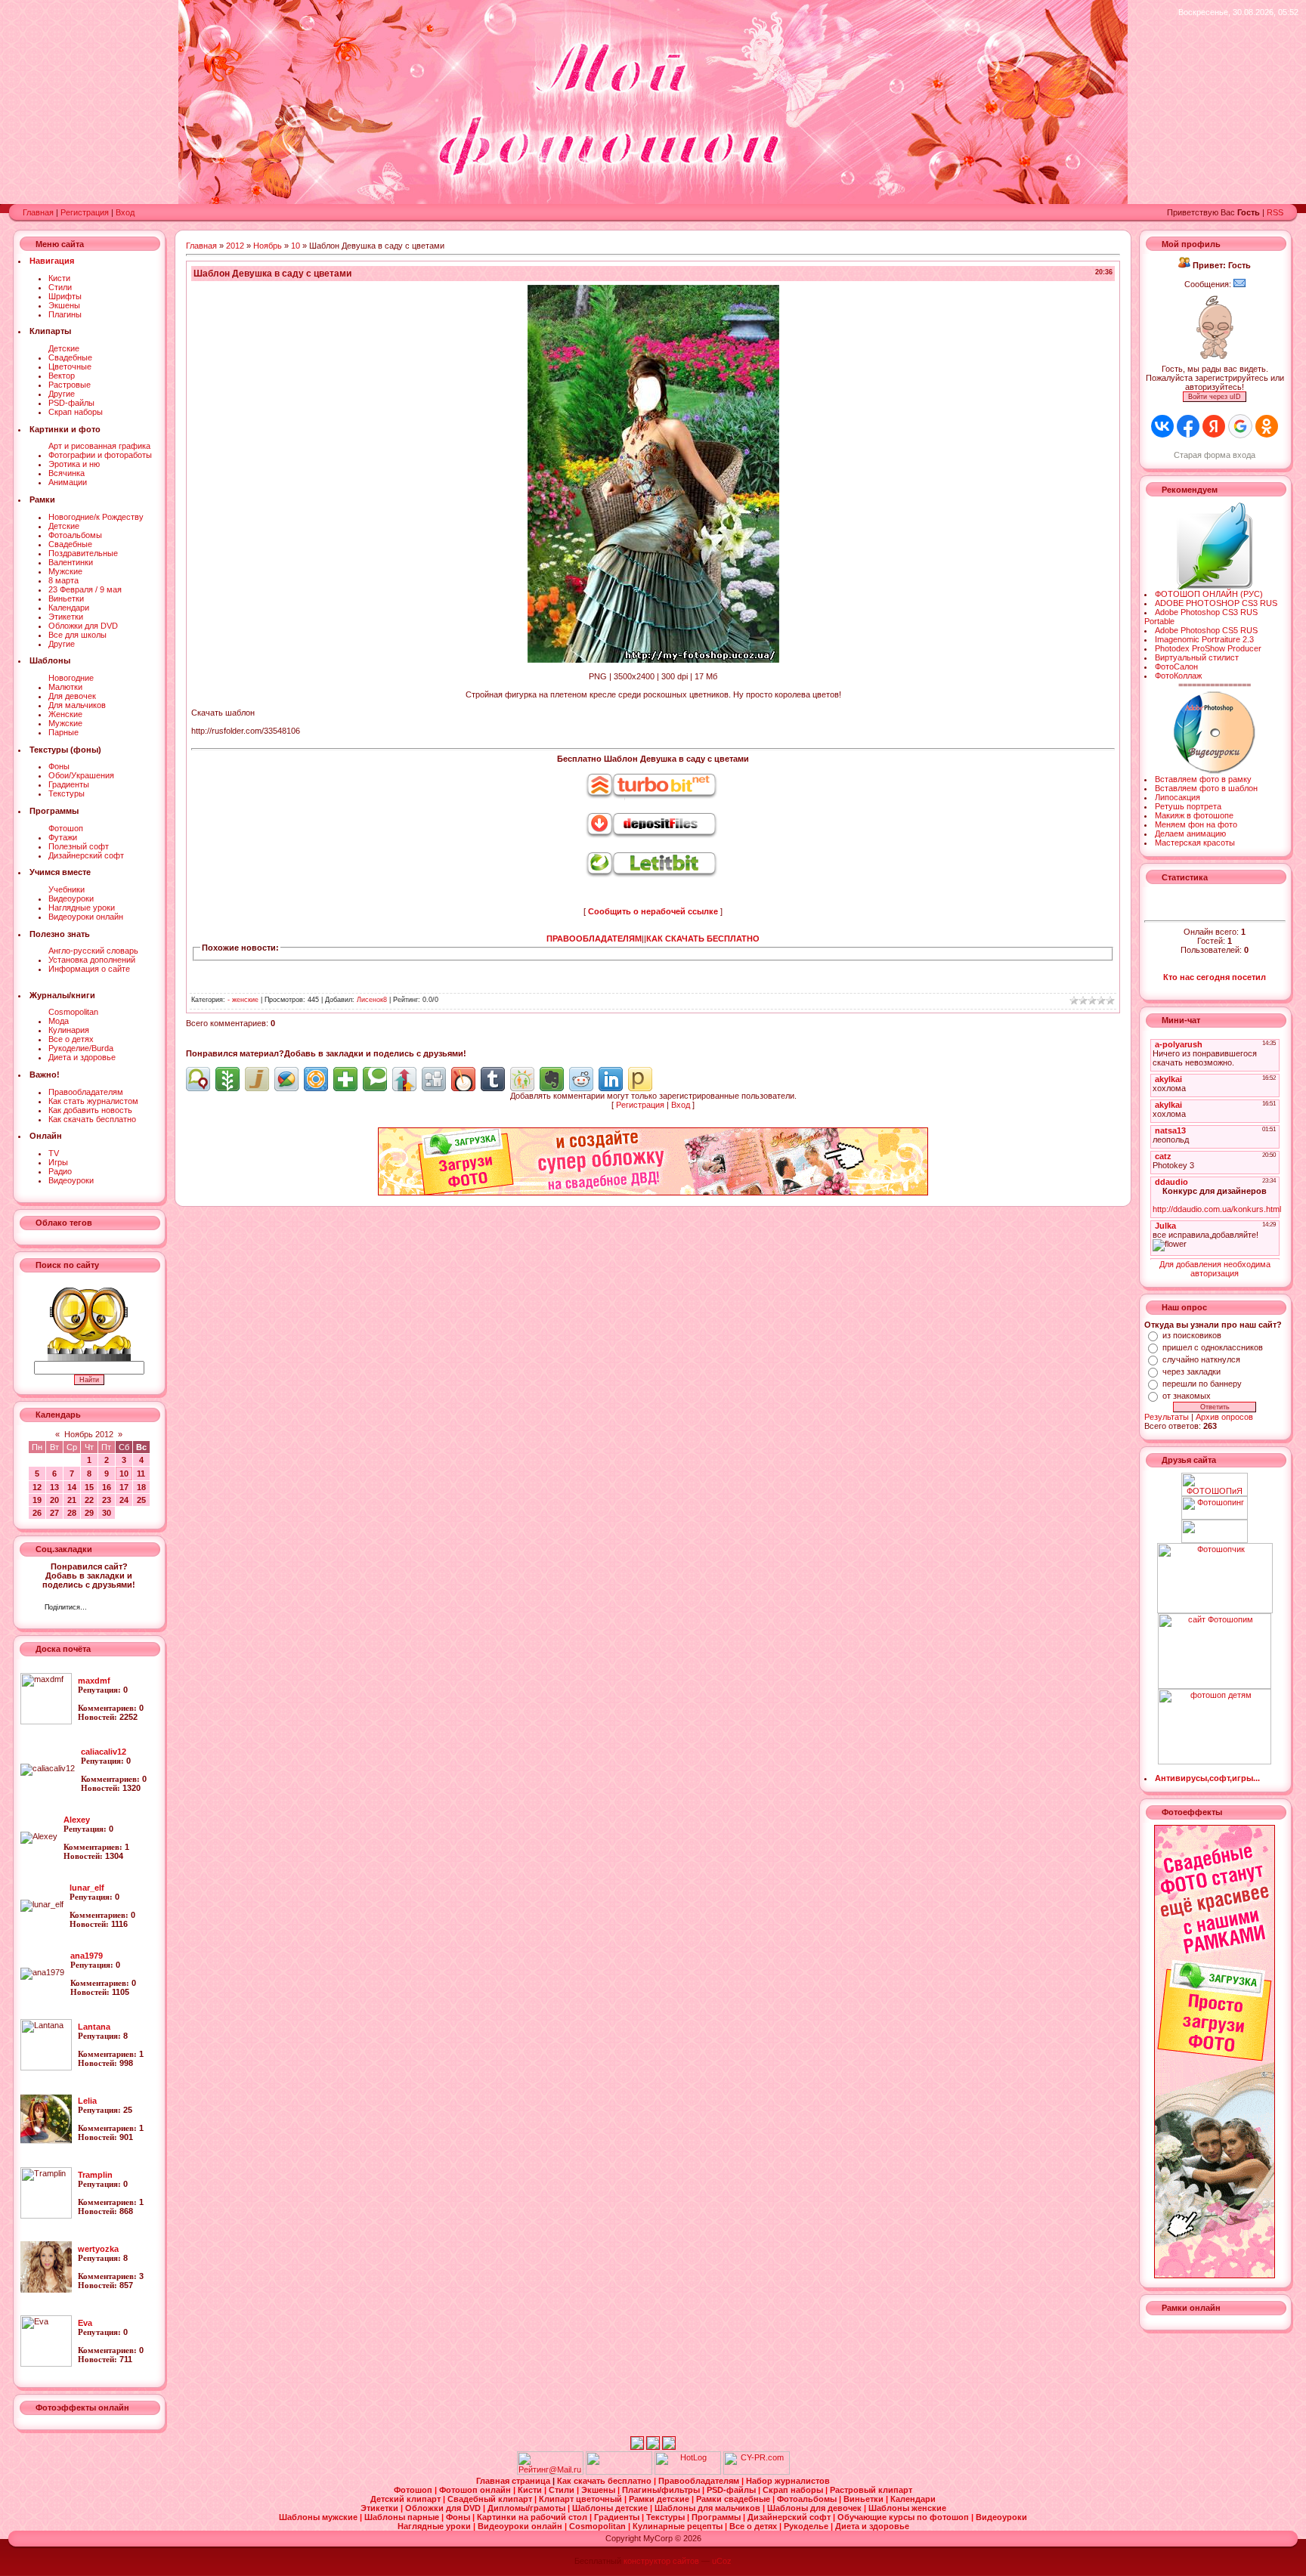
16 (107, 1487)
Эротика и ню (74, 464)
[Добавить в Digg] (434, 1079)
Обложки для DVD (83, 626)
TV (54, 1153)
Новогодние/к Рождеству (96, 517)
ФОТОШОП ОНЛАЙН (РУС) (1209, 594)
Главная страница (514, 2481)
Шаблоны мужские (319, 2517)
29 (89, 1513)
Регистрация (85, 212)
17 (124, 1487)
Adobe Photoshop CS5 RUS (1206, 630)
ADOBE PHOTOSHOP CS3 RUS (1216, 603)
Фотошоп (66, 828)
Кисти (59, 278)
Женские (65, 714)
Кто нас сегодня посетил (1215, 977)
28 (72, 1513)
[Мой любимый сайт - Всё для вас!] (1215, 1531)
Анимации (68, 482)
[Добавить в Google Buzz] (286, 1079)
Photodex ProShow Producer (1208, 648)
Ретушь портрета (1188, 806)
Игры (58, 1162)
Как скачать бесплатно (92, 1119)
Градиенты (69, 784)
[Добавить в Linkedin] (611, 1079)
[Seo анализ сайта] (757, 2472)
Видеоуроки (71, 898)
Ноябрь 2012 (89, 1434)
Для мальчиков (77, 705)
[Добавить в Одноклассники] (522, 1079)
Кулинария (69, 1030)
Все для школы (77, 635)
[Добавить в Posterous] (640, 1079)
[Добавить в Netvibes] (345, 1079)
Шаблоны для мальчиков (709, 2508)
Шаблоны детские (611, 2508)
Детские (64, 348)
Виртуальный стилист (1197, 657)
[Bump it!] (404, 1079)
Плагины (65, 314)
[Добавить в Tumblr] (493, 1079)
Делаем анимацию (1190, 833)
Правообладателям (86, 1092)
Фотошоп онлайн (476, 2490)
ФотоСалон (1176, 666)
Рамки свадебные (734, 2499)
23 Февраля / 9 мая (85, 589)
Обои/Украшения (81, 775)
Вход (125, 212)
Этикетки (66, 617)
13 (54, 1487)
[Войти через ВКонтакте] (1162, 426)
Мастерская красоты (1195, 843)
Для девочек (72, 696)
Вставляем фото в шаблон (1206, 788)
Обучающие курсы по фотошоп (904, 2517)
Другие (62, 394)
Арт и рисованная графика (99, 446)
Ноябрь (268, 246)
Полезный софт (79, 846)
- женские (243, 1000)
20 (54, 1500)
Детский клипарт (407, 2499)
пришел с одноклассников (1213, 1347)
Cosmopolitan (73, 1012)
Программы (717, 2517)
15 (89, 1487)
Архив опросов (1224, 1417)
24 (124, 1500)
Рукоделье (807, 2526)
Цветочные (70, 366)
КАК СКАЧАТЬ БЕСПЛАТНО (703, 939)
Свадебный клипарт (491, 2499)
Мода (59, 1021)
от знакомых (1187, 1396)
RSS (1275, 212)
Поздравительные (83, 553)
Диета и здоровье (82, 1057)
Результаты (1167, 1417)
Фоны (59, 766)
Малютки (65, 687)
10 (124, 1474)
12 (37, 1487)
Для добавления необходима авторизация (1215, 1269)
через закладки (1191, 1371)
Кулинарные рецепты (679, 2526)
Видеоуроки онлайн (86, 917)
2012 (235, 246)
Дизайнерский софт (86, 855)
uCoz (722, 2561)
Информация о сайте (89, 969)
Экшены (64, 305)
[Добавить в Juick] (257, 1079)
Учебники (67, 889)
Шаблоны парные (403, 2517)
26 (37, 1513)
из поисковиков (1192, 1335)
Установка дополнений (92, 960)
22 (89, 1500)
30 (107, 1513)
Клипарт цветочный (582, 2499)
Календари (69, 608)
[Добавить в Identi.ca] (198, 1079)
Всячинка (67, 473)
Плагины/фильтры (662, 2490)
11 (141, 1474)
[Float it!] (316, 1079)
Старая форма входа (1215, 455)
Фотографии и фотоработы (100, 455)
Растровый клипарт (871, 2490)
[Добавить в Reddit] (581, 1079)
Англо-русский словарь (93, 951)
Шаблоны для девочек (815, 2508)
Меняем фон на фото (1196, 824)
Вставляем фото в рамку (1203, 779)
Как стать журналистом (93, 1101)
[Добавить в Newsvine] (227, 1079)
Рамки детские (660, 2499)
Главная (38, 212)
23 (107, 1500)
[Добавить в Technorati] (375, 1079)
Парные (63, 732)
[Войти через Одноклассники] (1267, 426)
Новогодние (71, 678)
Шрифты (65, 296)
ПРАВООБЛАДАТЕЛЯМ (594, 939)
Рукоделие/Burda (81, 1048)
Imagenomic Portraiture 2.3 (1204, 639)
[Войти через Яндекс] (1214, 426)
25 (141, 1500)
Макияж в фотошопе (1194, 815)
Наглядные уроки (82, 908)
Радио (60, 1171)
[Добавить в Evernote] (552, 1079)
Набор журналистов (788, 2481)
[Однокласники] (118, 1609)
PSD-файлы (71, 403)
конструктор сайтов (661, 2561)
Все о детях (71, 1039)
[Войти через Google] (1240, 426)
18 (141, 1487)
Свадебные (70, 357)
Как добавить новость (90, 1110)
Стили (60, 287)
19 (37, 1500)
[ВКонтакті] (102, 1609)
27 (54, 1513)
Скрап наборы (76, 412)
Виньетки (66, 598)
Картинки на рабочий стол (533, 2517)
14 (72, 1487)
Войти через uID (1215, 397)
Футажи (63, 837)
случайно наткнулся (1201, 1359)
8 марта (63, 580)
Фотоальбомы (75, 535)
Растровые (70, 385)
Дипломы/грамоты (528, 2508)
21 (72, 1500)
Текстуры (67, 793)
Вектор (62, 376)
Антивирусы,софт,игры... (1207, 1778)
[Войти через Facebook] (1188, 426)
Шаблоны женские (907, 2508)
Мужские (65, 571)
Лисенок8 (372, 1000)
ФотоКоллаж (1178, 676)
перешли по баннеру (1202, 1384)
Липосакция (1178, 797)
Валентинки (71, 562)
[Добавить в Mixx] (463, 1079)
